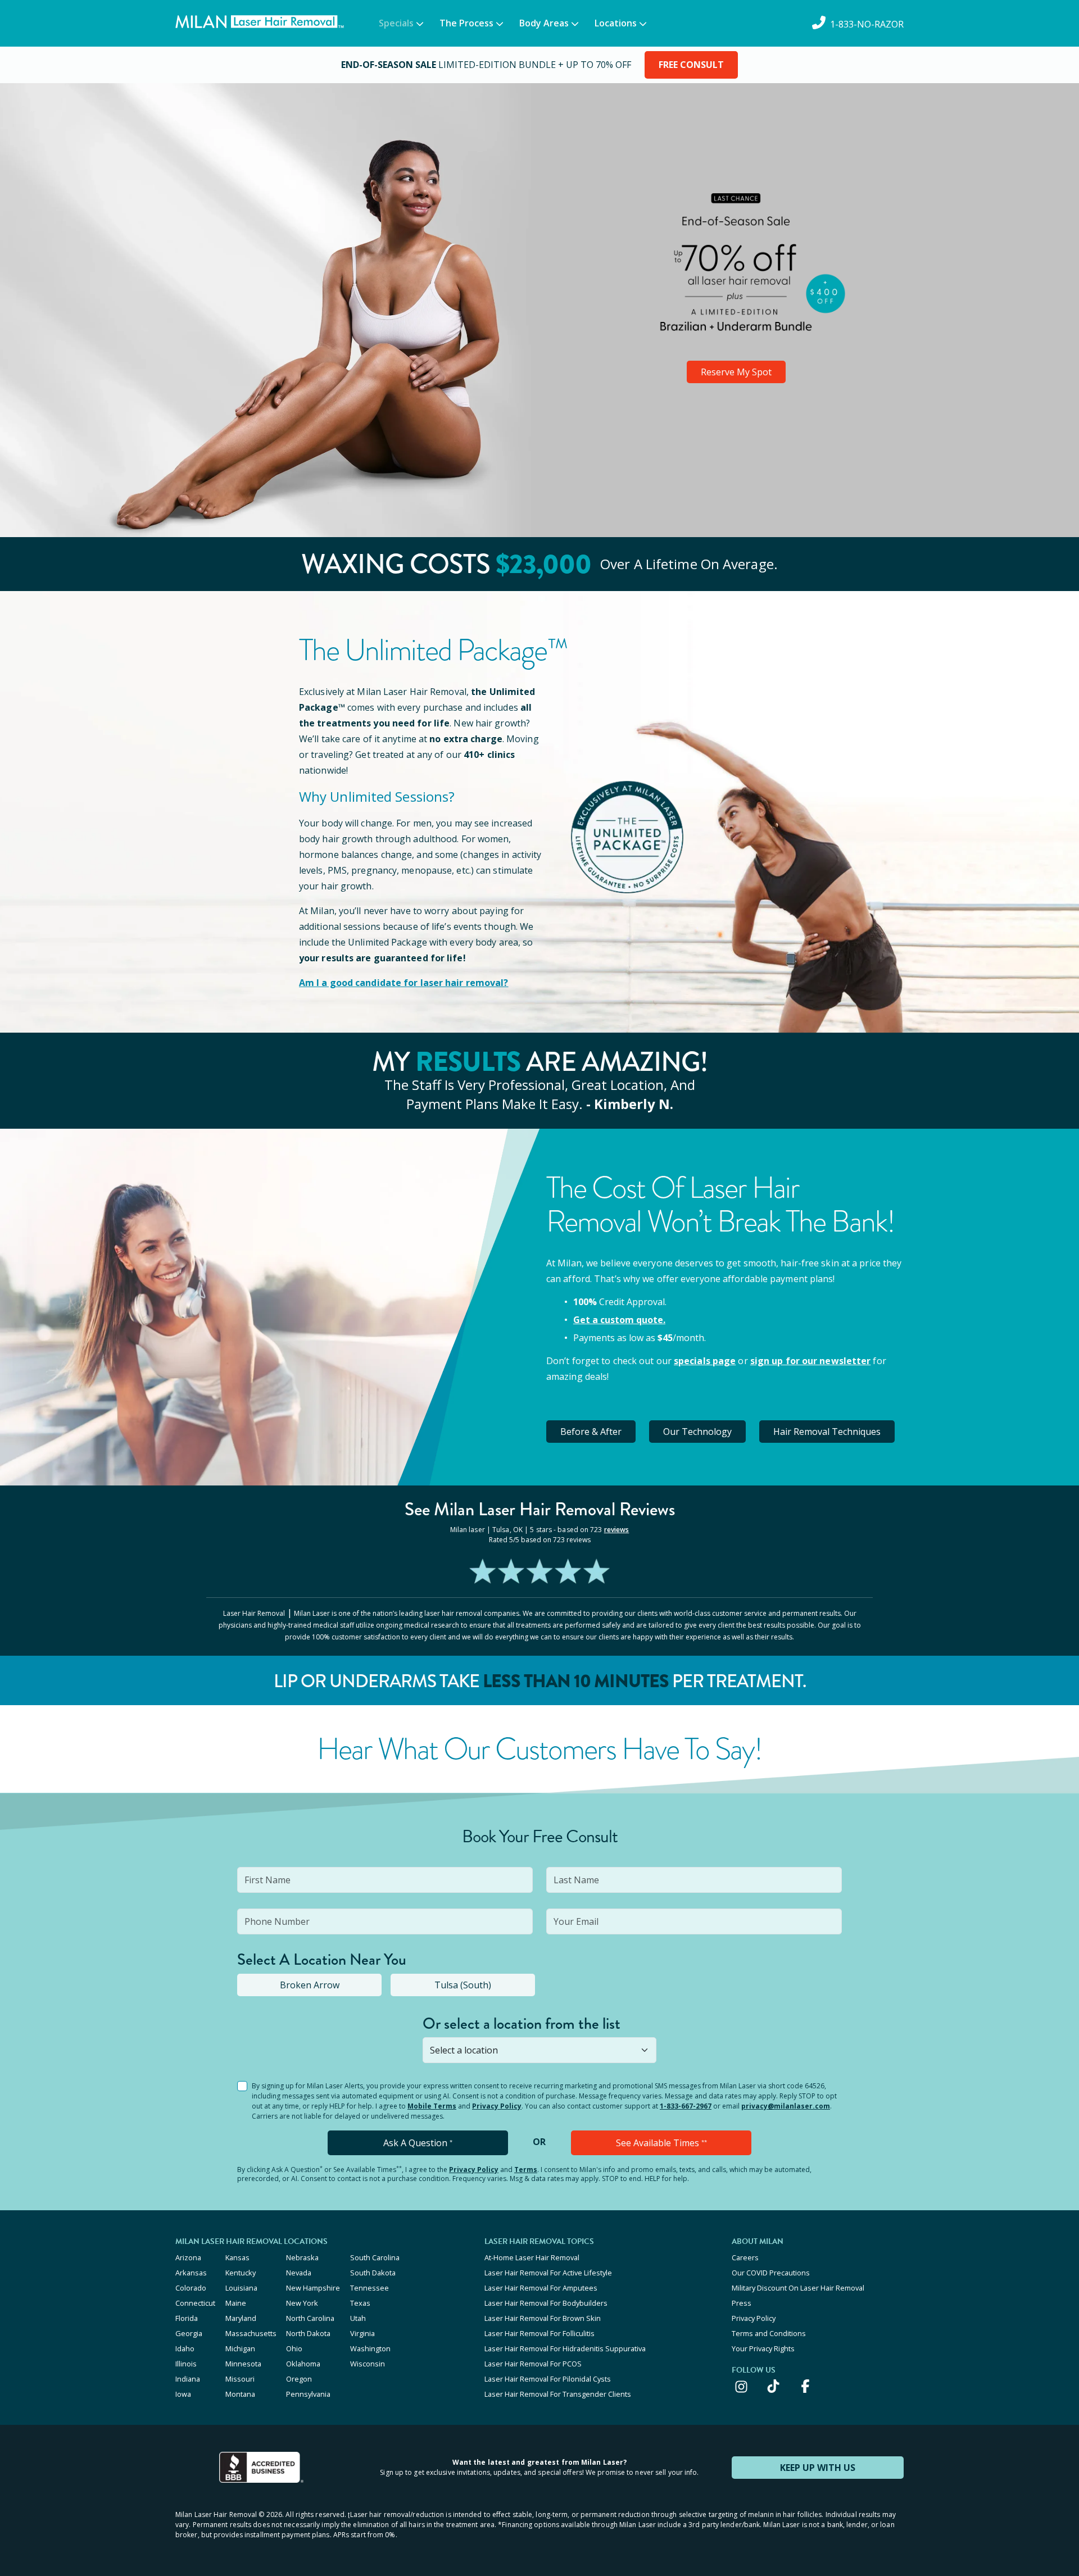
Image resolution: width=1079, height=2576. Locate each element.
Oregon (299, 2379)
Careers (745, 2257)
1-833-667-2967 (686, 2106)
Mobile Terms (432, 2106)
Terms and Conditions (769, 2333)
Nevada (299, 2273)
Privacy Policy (497, 2106)
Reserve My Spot (736, 372)
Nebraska (302, 2257)
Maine (236, 2303)
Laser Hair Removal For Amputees (541, 2288)
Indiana (188, 2379)
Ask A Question (418, 2143)
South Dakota (373, 2273)
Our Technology (697, 1432)
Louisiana (241, 2288)
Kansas (237, 2257)
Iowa (183, 2394)
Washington (370, 2348)
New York (302, 2303)
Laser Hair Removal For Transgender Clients (558, 2394)
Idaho (185, 2348)
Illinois (186, 2364)
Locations (616, 23)
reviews (617, 1530)
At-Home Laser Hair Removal (532, 2257)
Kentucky (241, 2273)
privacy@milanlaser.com (786, 2106)
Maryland (241, 2318)
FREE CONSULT (691, 65)
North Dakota (308, 2333)
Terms (526, 2170)
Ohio (294, 2348)
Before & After (591, 1432)
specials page (705, 1361)
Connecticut (195, 2303)
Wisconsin (368, 2364)
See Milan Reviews (540, 1509)
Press (742, 2303)
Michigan (240, 2348)
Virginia (362, 2333)
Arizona (188, 2257)
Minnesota (243, 2364)
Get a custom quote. (619, 1320)
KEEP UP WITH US (818, 2468)
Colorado (191, 2288)
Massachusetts (251, 2333)
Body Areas (544, 23)
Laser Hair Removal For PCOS (533, 2364)
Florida (187, 2318)
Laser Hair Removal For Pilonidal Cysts (548, 2379)
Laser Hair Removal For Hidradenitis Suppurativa (565, 2348)
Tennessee (370, 2288)
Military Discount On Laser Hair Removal (798, 2288)
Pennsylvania (308, 2394)
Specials (396, 23)
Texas (360, 2303)
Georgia (189, 2333)
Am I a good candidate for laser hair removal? (404, 983)
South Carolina (375, 2257)
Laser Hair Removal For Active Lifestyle (548, 2273)
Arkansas (191, 2273)
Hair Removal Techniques (827, 1432)
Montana (240, 2394)
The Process (466, 23)
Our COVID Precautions (771, 2273)
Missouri (240, 2379)
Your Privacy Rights (763, 2348)
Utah (358, 2318)
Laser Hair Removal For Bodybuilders (546, 2303)
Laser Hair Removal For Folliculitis (539, 2333)
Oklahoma (303, 2364)
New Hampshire (313, 2288)
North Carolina (310, 2318)
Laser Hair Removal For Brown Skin (543, 2318)
